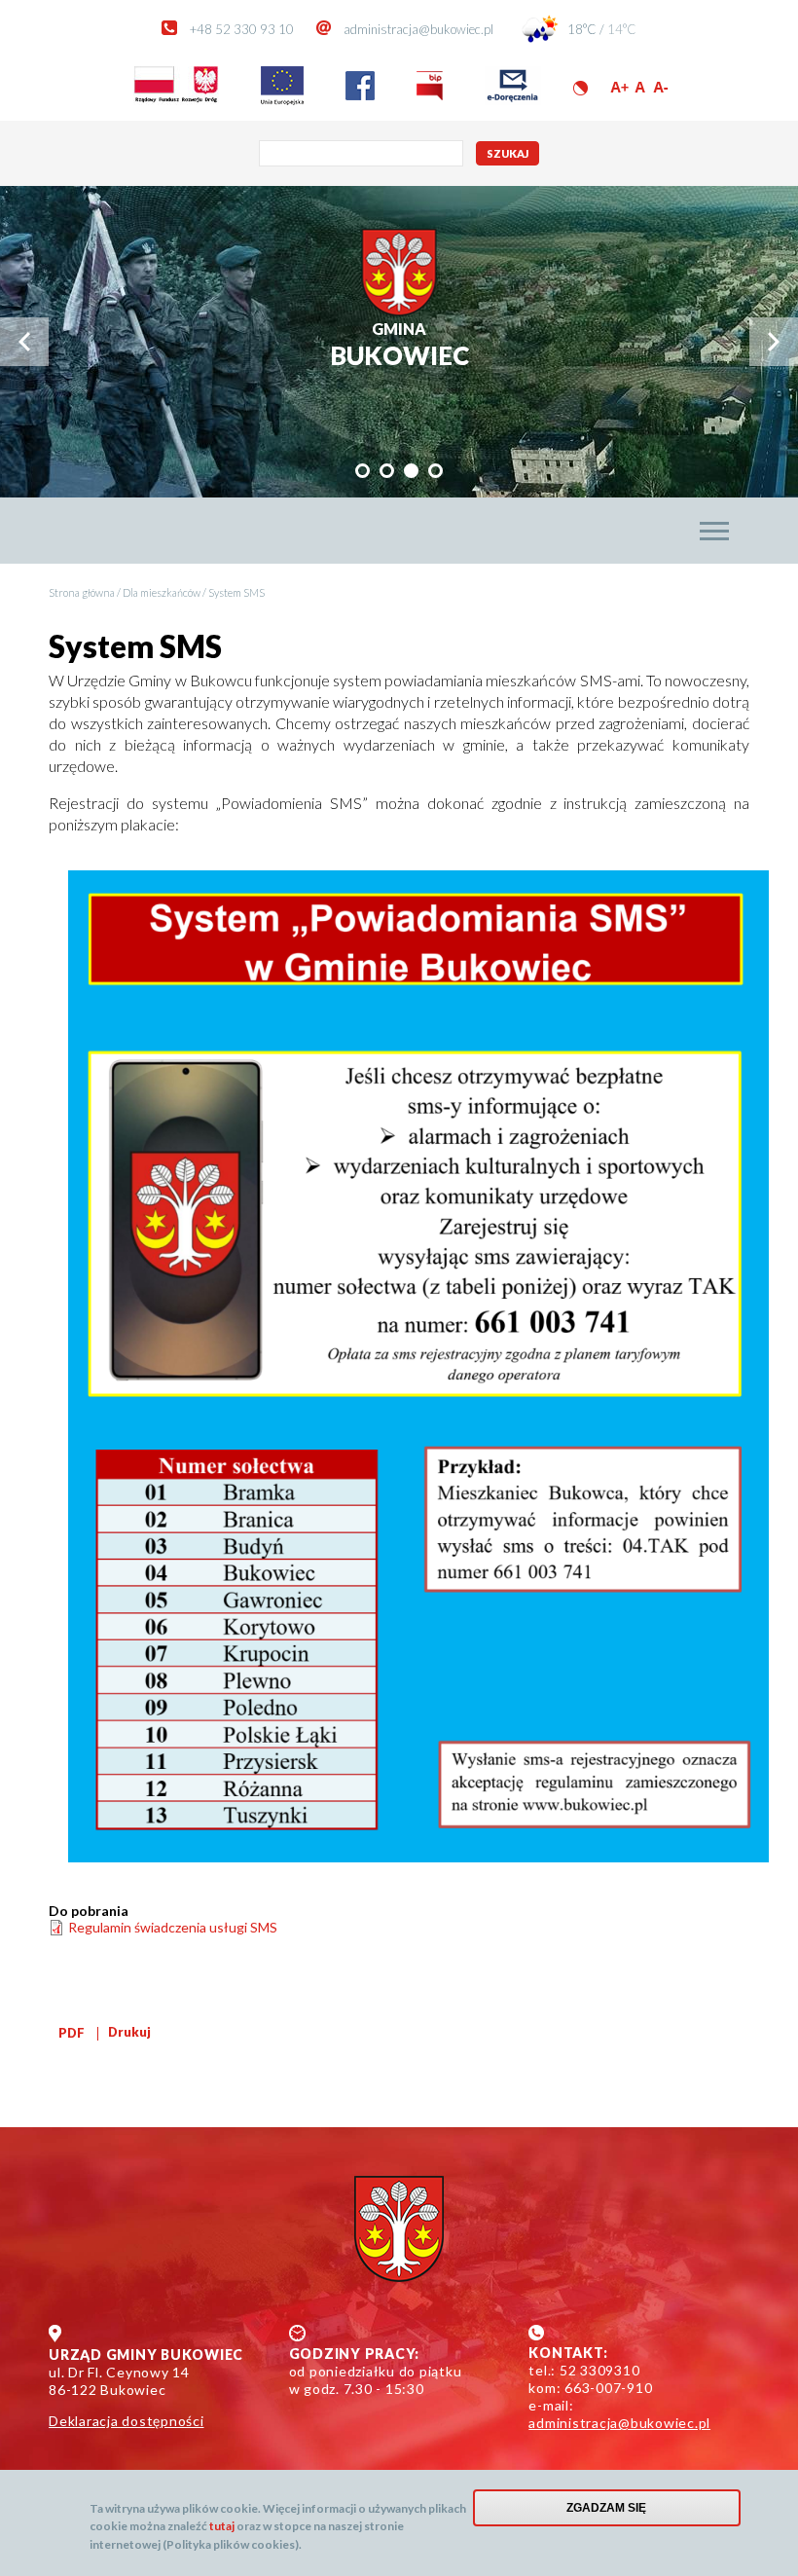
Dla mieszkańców (162, 592)
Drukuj (129, 2032)
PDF (72, 2033)
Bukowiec (399, 345)
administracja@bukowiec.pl (418, 29)
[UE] (282, 100)
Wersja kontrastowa (580, 88)
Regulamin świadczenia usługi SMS (173, 1927)
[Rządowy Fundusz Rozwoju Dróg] (176, 100)
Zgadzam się (606, 2508)
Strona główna (82, 592)
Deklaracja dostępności (127, 2421)
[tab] (363, 471)
